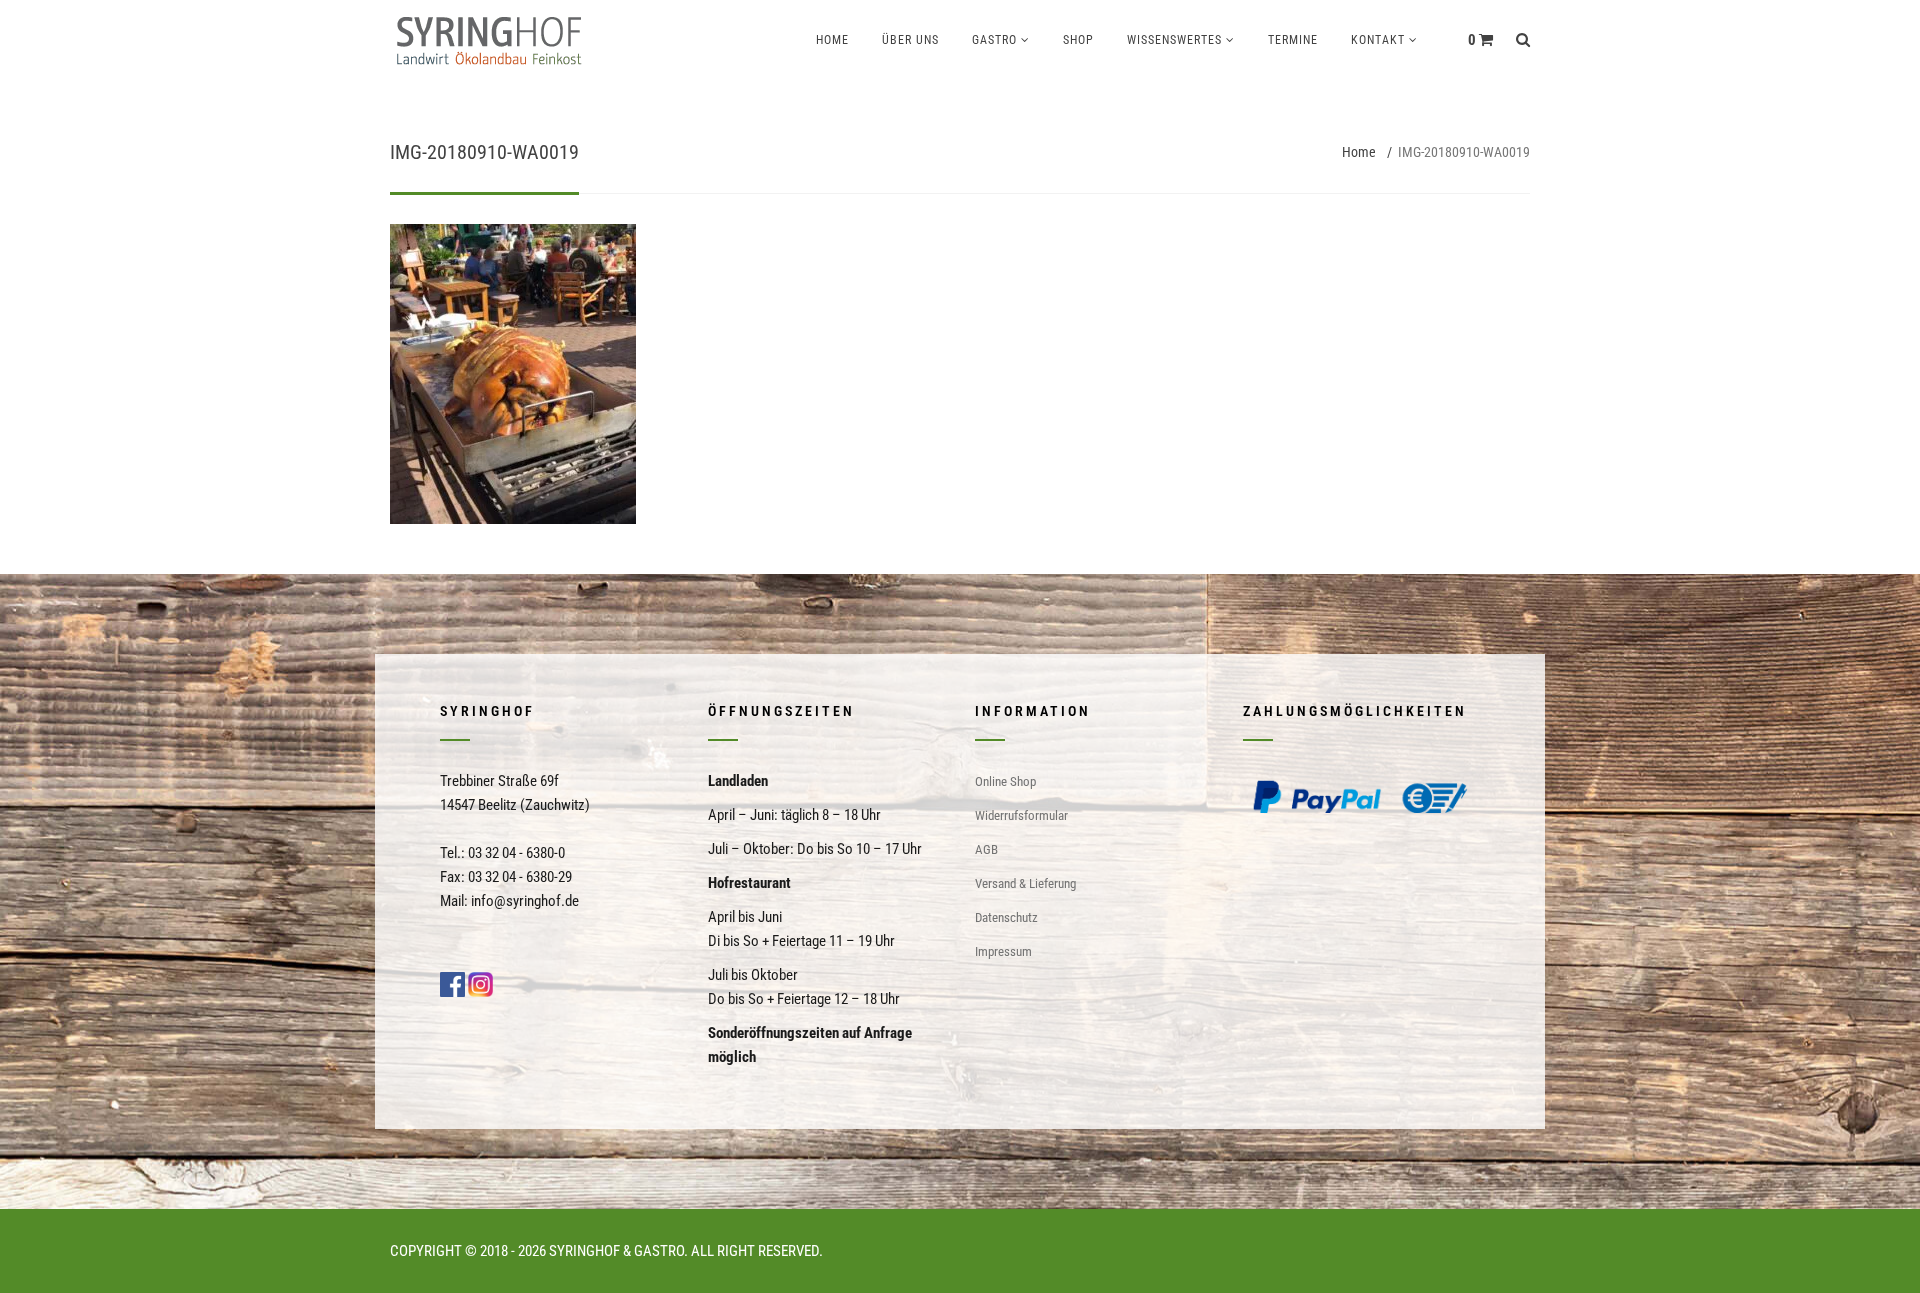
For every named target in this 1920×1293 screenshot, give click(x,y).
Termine (1293, 40)
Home (832, 40)
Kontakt (1378, 40)
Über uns (910, 40)
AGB (986, 849)
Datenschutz (1006, 917)
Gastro (994, 40)
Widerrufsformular (1021, 815)
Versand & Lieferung (1025, 883)
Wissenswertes (1174, 40)
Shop (1078, 40)
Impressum (1003, 951)
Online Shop (1005, 781)
